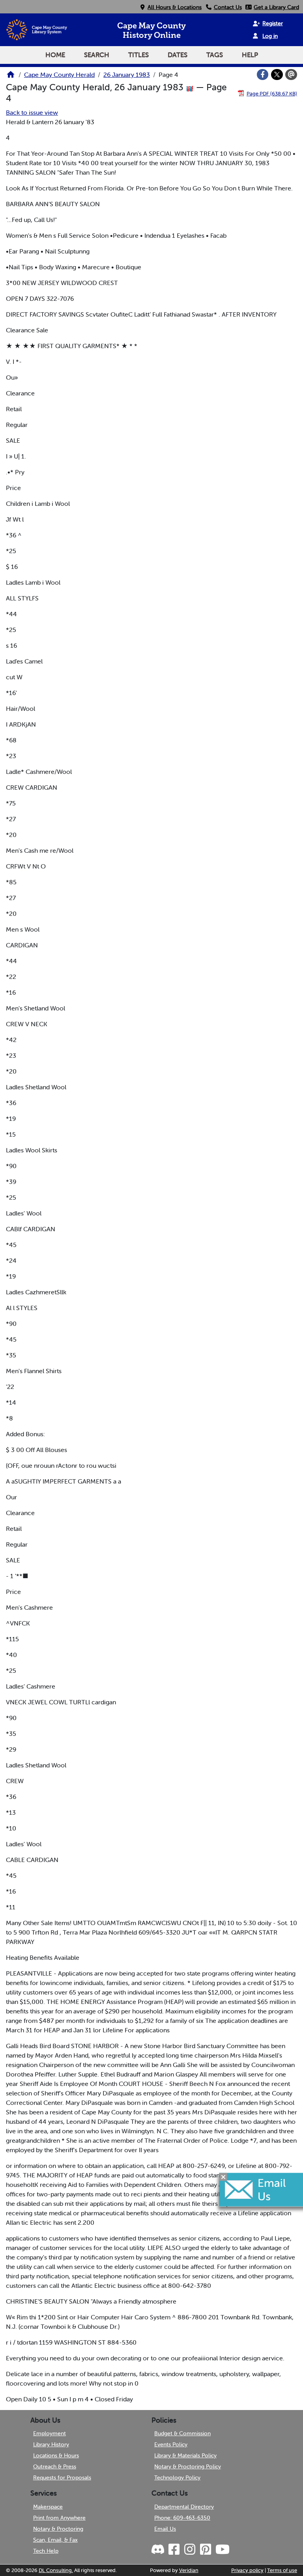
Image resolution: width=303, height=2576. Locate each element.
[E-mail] (291, 75)
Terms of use (282, 2570)
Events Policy (171, 2444)
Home (55, 55)
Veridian (189, 2570)
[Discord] (159, 2550)
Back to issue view (32, 112)
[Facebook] (263, 75)
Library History (51, 2444)
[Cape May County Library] (11, 77)
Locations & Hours (56, 2455)
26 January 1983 (127, 75)
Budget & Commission (182, 2433)
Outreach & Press (55, 2466)
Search (97, 55)
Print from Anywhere (59, 2518)
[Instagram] (189, 2550)
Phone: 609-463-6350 (182, 2518)
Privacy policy (247, 2570)
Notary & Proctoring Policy (188, 2466)
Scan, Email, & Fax (55, 2540)
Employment (50, 2433)
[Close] (223, 2177)
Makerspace (48, 2507)
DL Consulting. (56, 2570)
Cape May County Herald (59, 75)
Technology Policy (177, 2477)
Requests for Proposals (62, 2477)
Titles (138, 55)
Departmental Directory (184, 2507)
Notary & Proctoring (58, 2529)
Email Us (165, 2529)
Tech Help (46, 2551)
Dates (178, 55)
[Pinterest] (205, 2550)
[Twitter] (277, 75)
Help (250, 55)
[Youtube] (222, 2550)
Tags (215, 55)
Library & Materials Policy (185, 2455)
